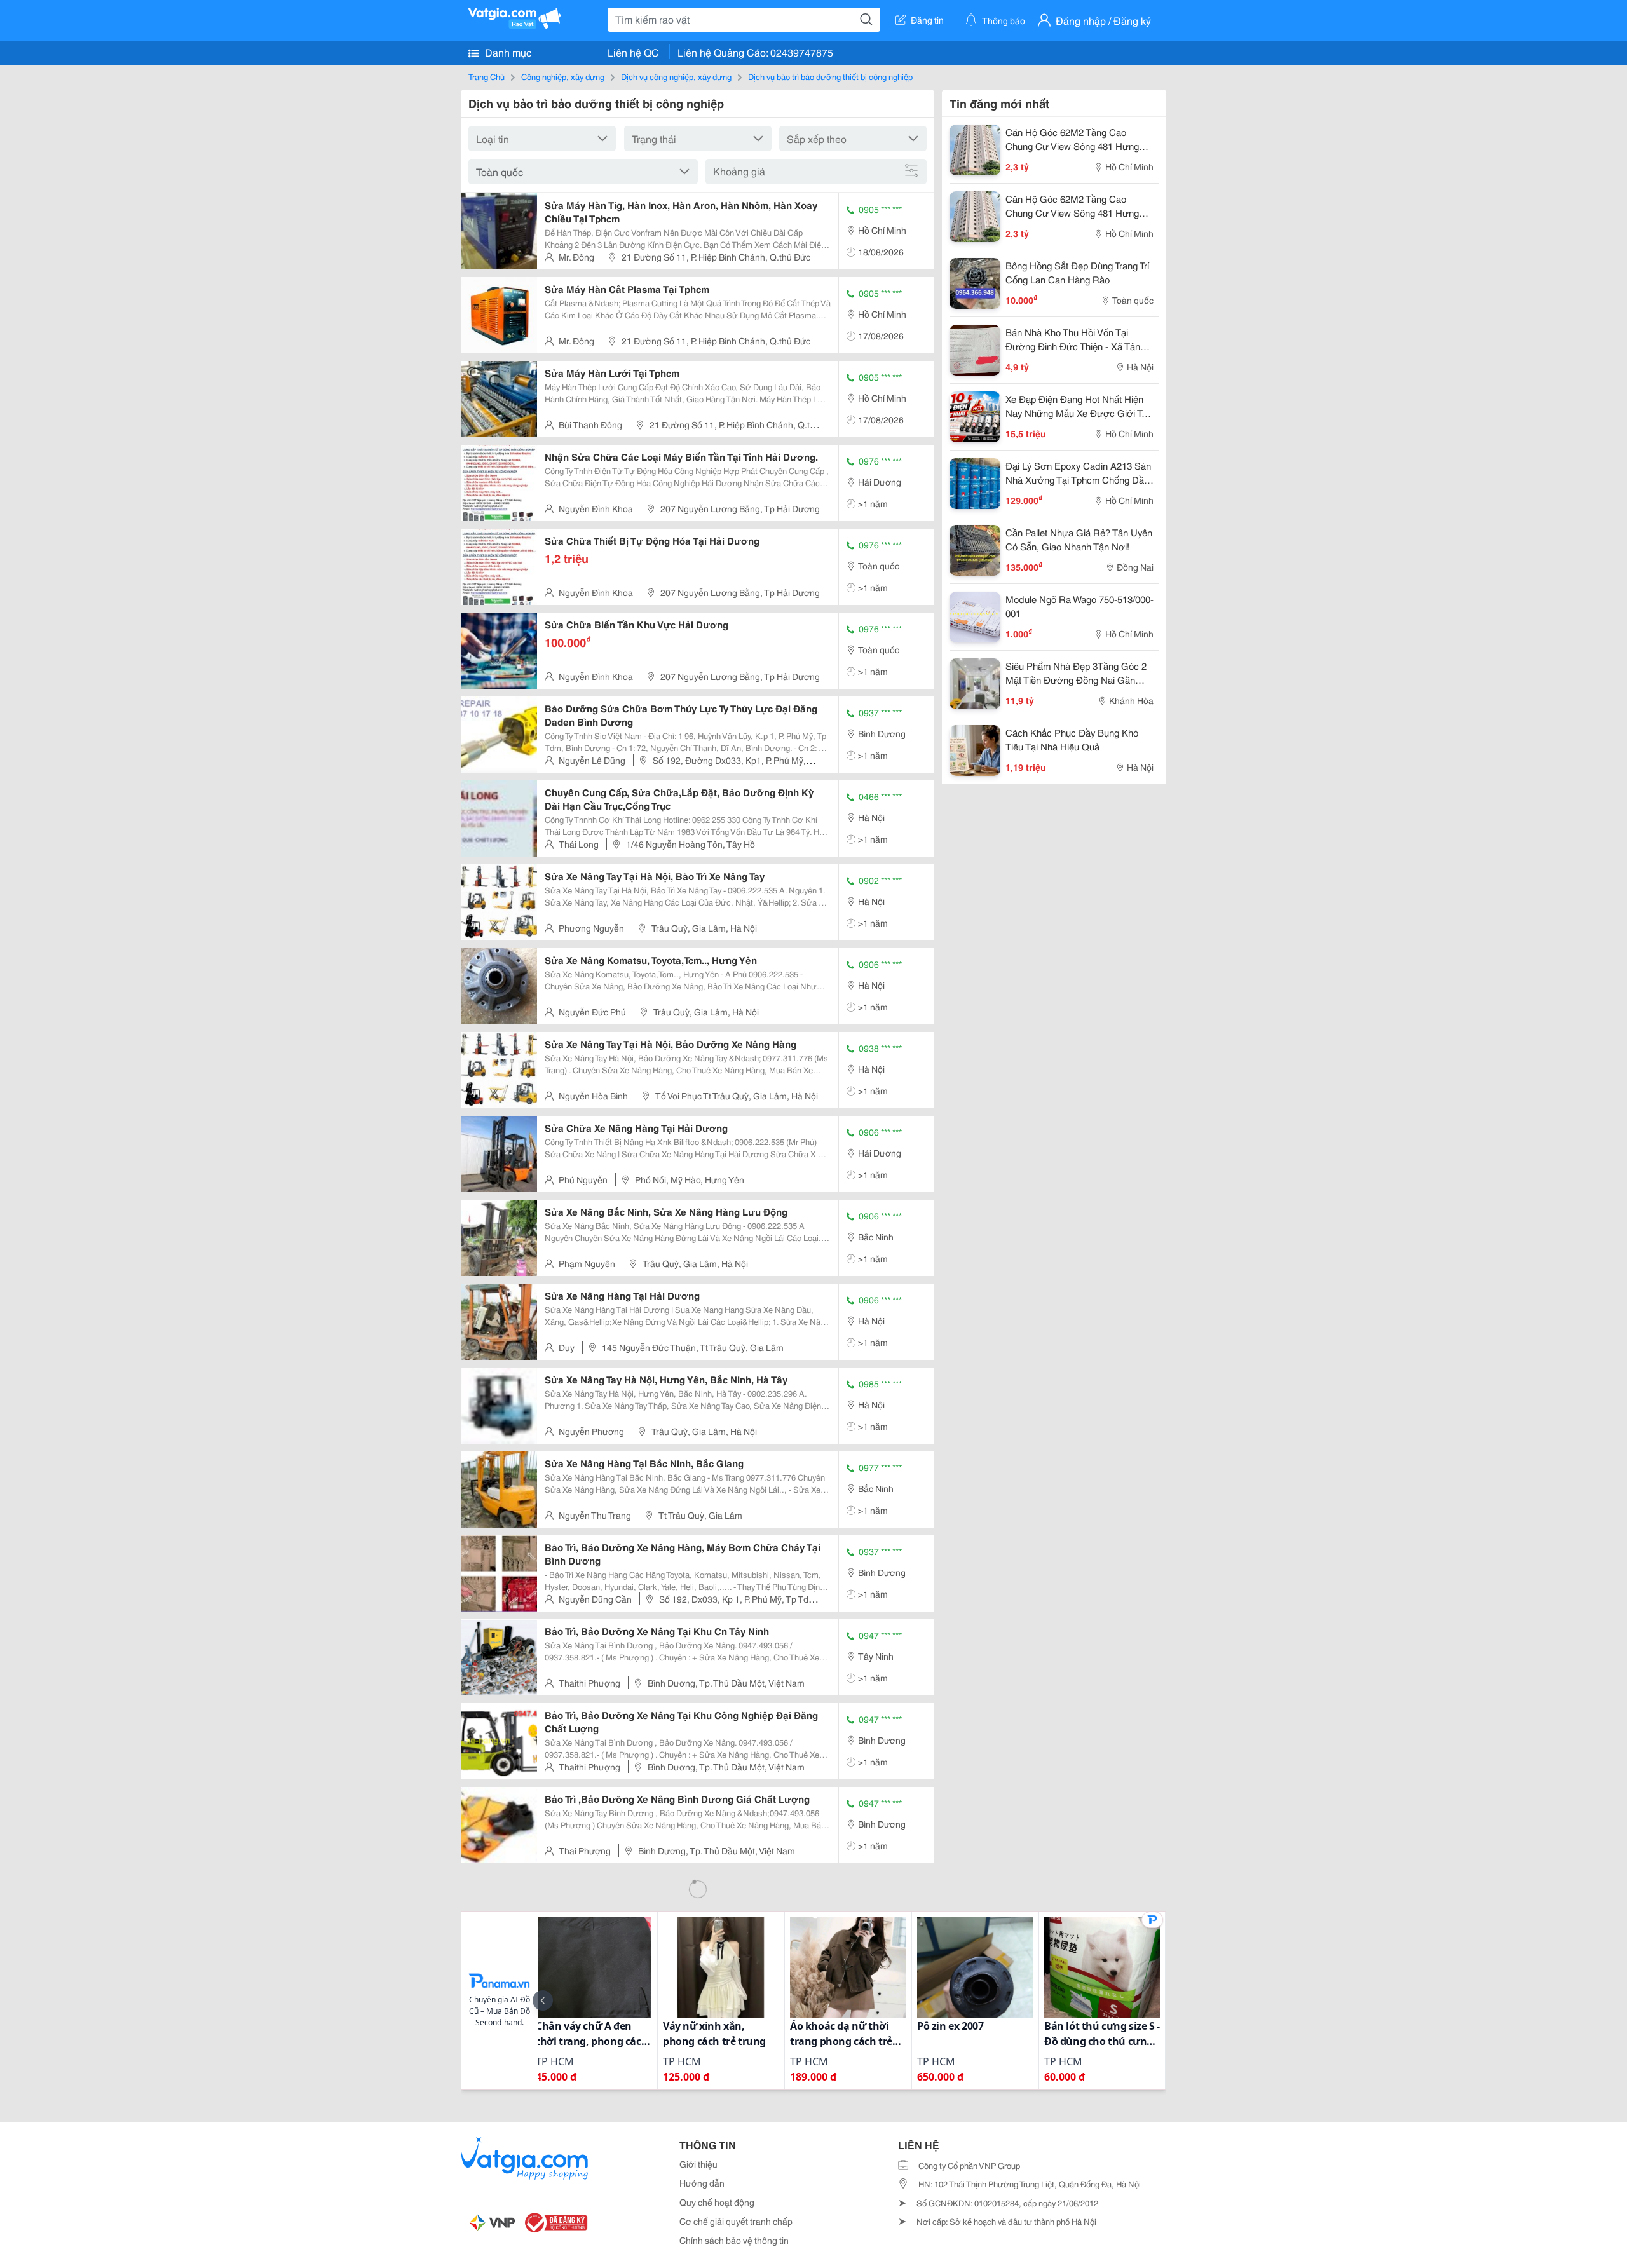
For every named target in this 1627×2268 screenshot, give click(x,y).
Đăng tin (927, 20)
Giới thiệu (698, 2164)
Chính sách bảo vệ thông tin (734, 2240)
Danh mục (507, 52)
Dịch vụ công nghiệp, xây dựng (676, 76)
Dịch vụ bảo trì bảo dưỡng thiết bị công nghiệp (830, 76)
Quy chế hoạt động (717, 2202)
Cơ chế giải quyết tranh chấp (736, 2221)
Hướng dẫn (702, 2183)
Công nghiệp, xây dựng (563, 76)
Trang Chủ (487, 76)
